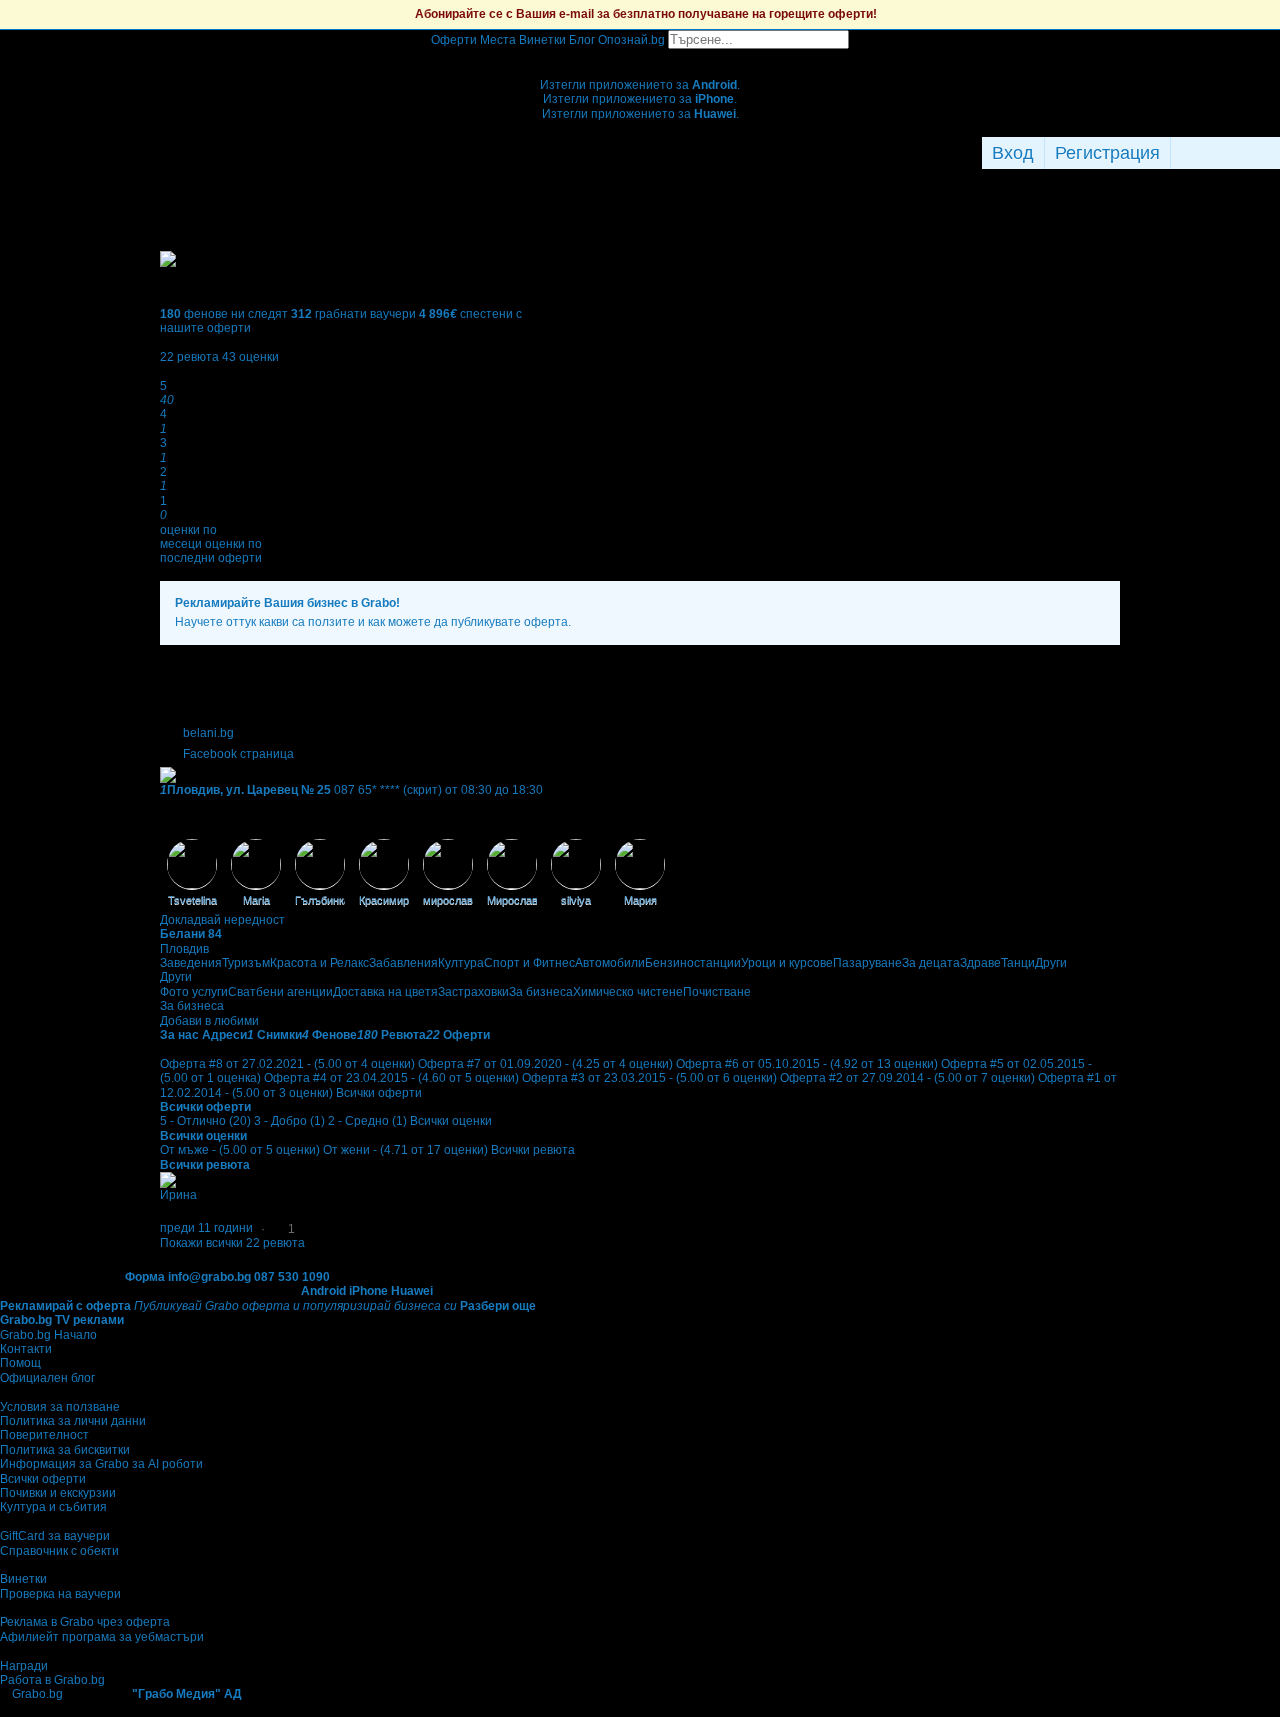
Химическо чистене (628, 992)
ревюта (189, 357)
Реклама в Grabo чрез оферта (85, 1622)
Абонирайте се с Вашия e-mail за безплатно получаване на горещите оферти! (646, 14)
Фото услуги (194, 992)
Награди (24, 1666)
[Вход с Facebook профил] (1220, 153)
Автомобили (610, 963)
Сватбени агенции (280, 992)
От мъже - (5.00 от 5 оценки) (240, 1150)
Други (1051, 963)
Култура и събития (53, 1507)
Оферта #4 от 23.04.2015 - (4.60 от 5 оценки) (391, 1078)
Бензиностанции (693, 963)
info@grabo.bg (209, 1277)
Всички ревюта (533, 1150)
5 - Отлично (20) (205, 1121)
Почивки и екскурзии (58, 1493)
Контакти (26, 1349)
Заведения (191, 963)
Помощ (20, 1363)
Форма (145, 1277)
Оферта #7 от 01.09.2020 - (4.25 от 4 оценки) (545, 1064)
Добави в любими (209, 1021)
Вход (1013, 153)
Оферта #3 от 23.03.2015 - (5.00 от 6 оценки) (649, 1078)
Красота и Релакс (319, 963)
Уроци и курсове (787, 963)
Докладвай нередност (222, 920)
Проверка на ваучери (60, 1594)
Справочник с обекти (59, 1551)
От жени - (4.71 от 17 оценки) (405, 1150)
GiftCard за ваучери (55, 1536)
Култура (461, 963)
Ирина (178, 1195)
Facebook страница (238, 754)
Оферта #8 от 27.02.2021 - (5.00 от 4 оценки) (287, 1064)
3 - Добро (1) (289, 1121)
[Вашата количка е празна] (640, 56)
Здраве (980, 963)
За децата (931, 963)
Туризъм (246, 963)
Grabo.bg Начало (48, 1335)
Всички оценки (451, 1121)
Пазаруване (867, 963)
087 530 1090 (292, 1277)
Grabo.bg (37, 1694)
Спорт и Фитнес (529, 963)
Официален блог (47, 1378)
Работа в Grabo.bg (52, 1680)
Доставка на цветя (385, 992)
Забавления (403, 963)
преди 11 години (206, 1228)
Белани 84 (191, 934)
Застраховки (473, 992)
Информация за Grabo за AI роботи (101, 1464)
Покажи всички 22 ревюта (232, 1243)
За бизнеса (541, 992)
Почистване (717, 992)
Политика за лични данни (73, 1421)
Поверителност (44, 1435)
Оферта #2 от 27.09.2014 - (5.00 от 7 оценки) (907, 1078)
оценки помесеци (188, 537)
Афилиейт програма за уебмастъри (102, 1637)
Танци (1018, 963)
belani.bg (208, 733)
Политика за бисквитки (65, 1450)
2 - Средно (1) (367, 1121)
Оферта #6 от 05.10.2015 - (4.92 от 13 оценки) (807, 1064)
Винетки (23, 1579)
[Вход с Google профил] (1275, 153)
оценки (250, 357)
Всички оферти (379, 1093)
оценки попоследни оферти (211, 551)
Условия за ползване (60, 1407)
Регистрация (1107, 153)
